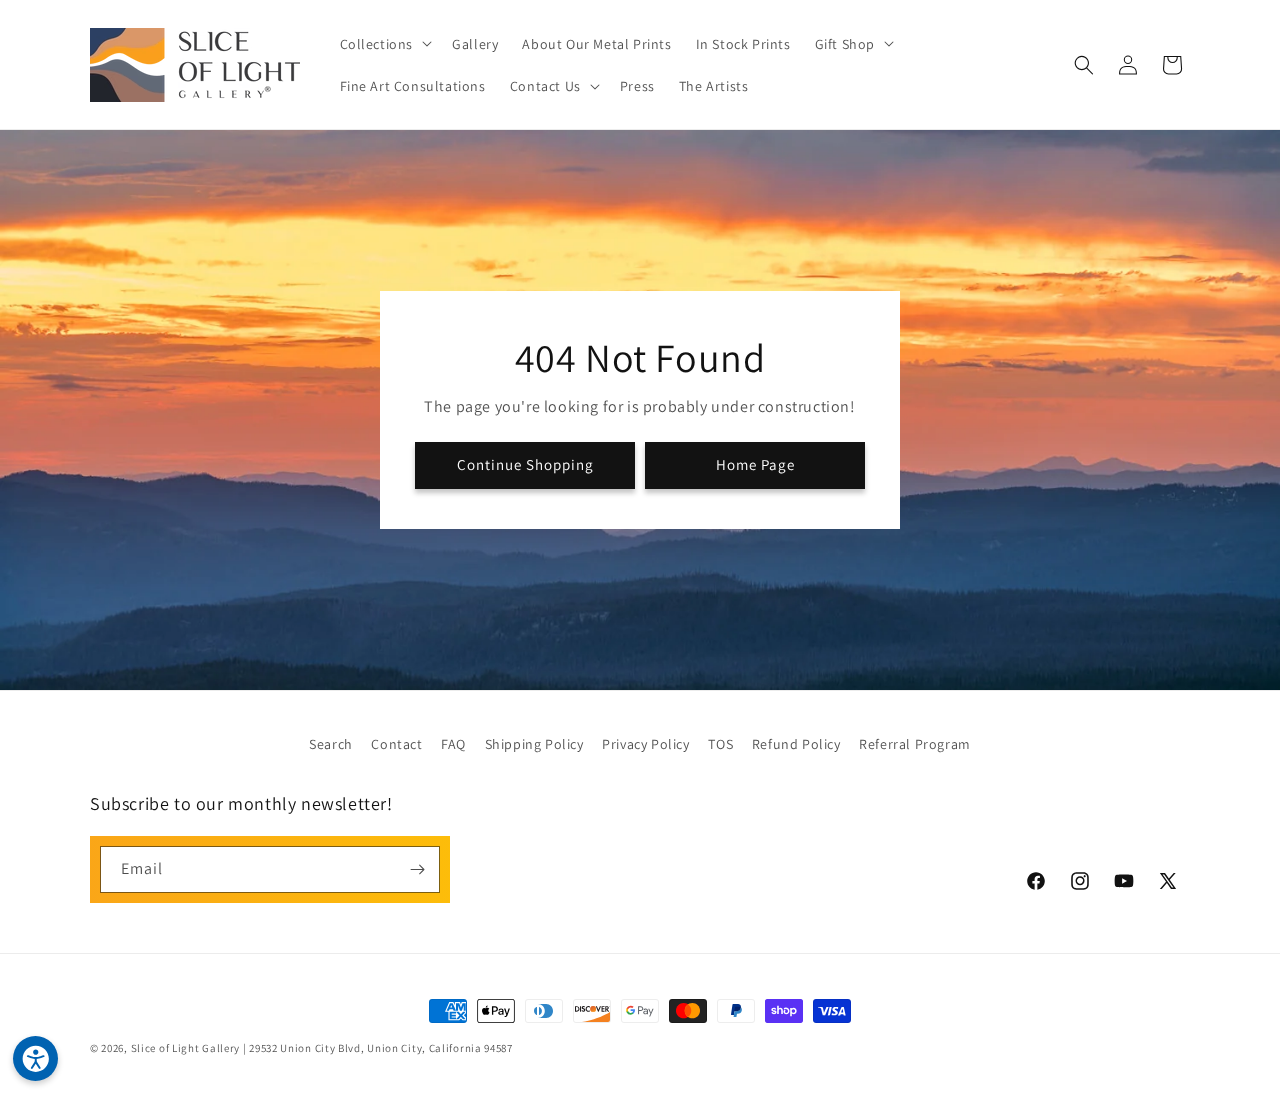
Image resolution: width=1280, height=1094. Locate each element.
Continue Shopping (525, 464)
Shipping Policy (534, 744)
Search (331, 744)
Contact (396, 744)
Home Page (755, 464)
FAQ (453, 744)
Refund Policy (796, 744)
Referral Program (915, 744)
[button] (384, 43)
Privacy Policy (645, 744)
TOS (720, 744)
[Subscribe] (417, 869)
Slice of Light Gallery (185, 1048)
